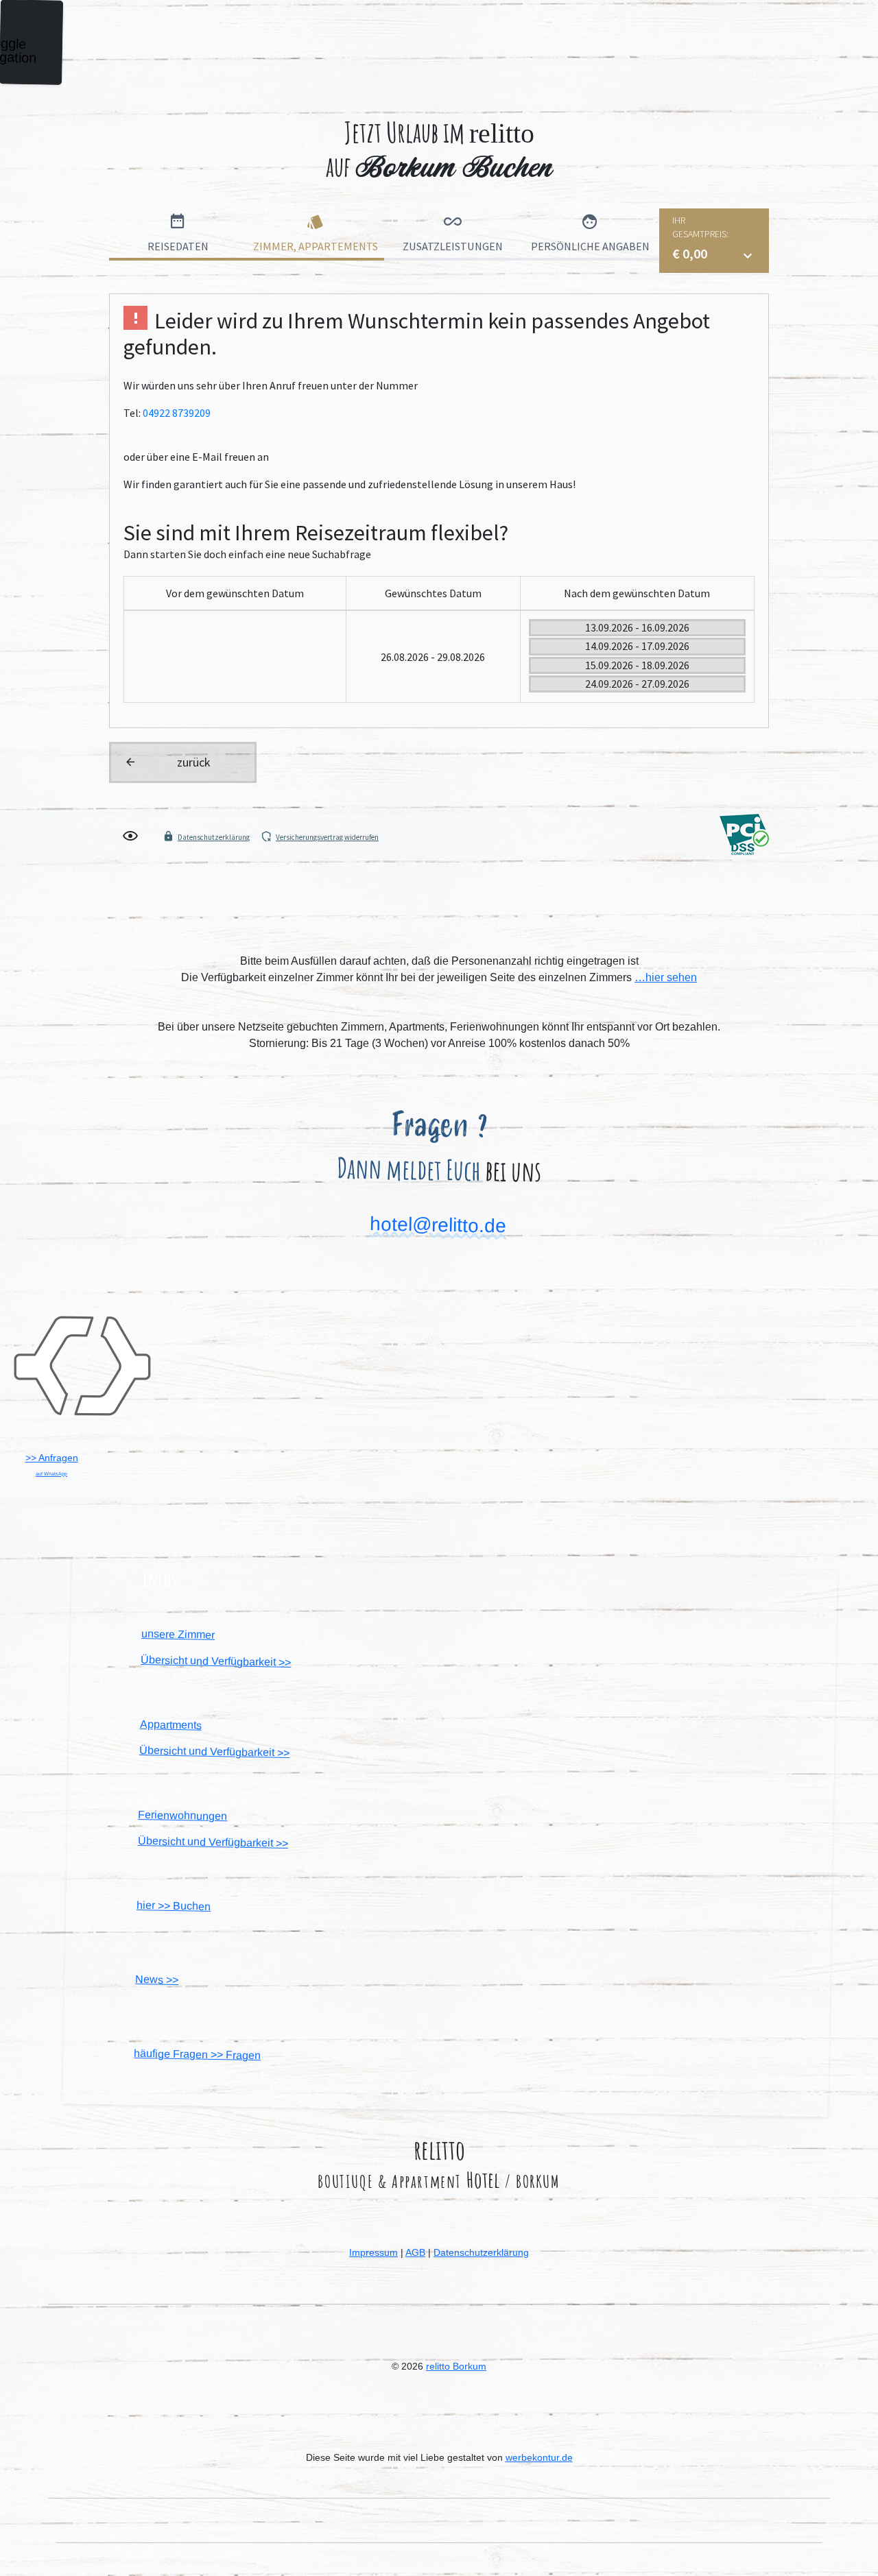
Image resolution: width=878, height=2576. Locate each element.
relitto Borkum (456, 2366)
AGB (415, 2252)
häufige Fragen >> (197, 2054)
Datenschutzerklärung (481, 2252)
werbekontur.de (539, 2457)
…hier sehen (666, 977)
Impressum (373, 2252)
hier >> (174, 1906)
